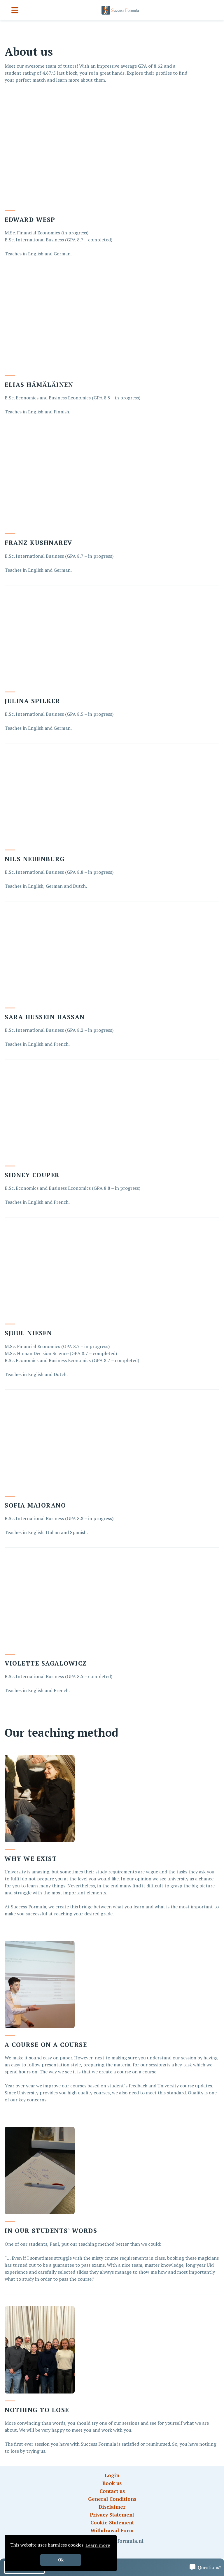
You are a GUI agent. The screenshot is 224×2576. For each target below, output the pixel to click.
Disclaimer (112, 2507)
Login (112, 2475)
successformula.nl (121, 2541)
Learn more (98, 2545)
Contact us (112, 2491)
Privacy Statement (112, 2515)
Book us (112, 2483)
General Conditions (112, 2499)
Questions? (209, 2567)
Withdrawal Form (112, 2530)
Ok (61, 2560)
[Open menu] (15, 10)
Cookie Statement (112, 2523)
